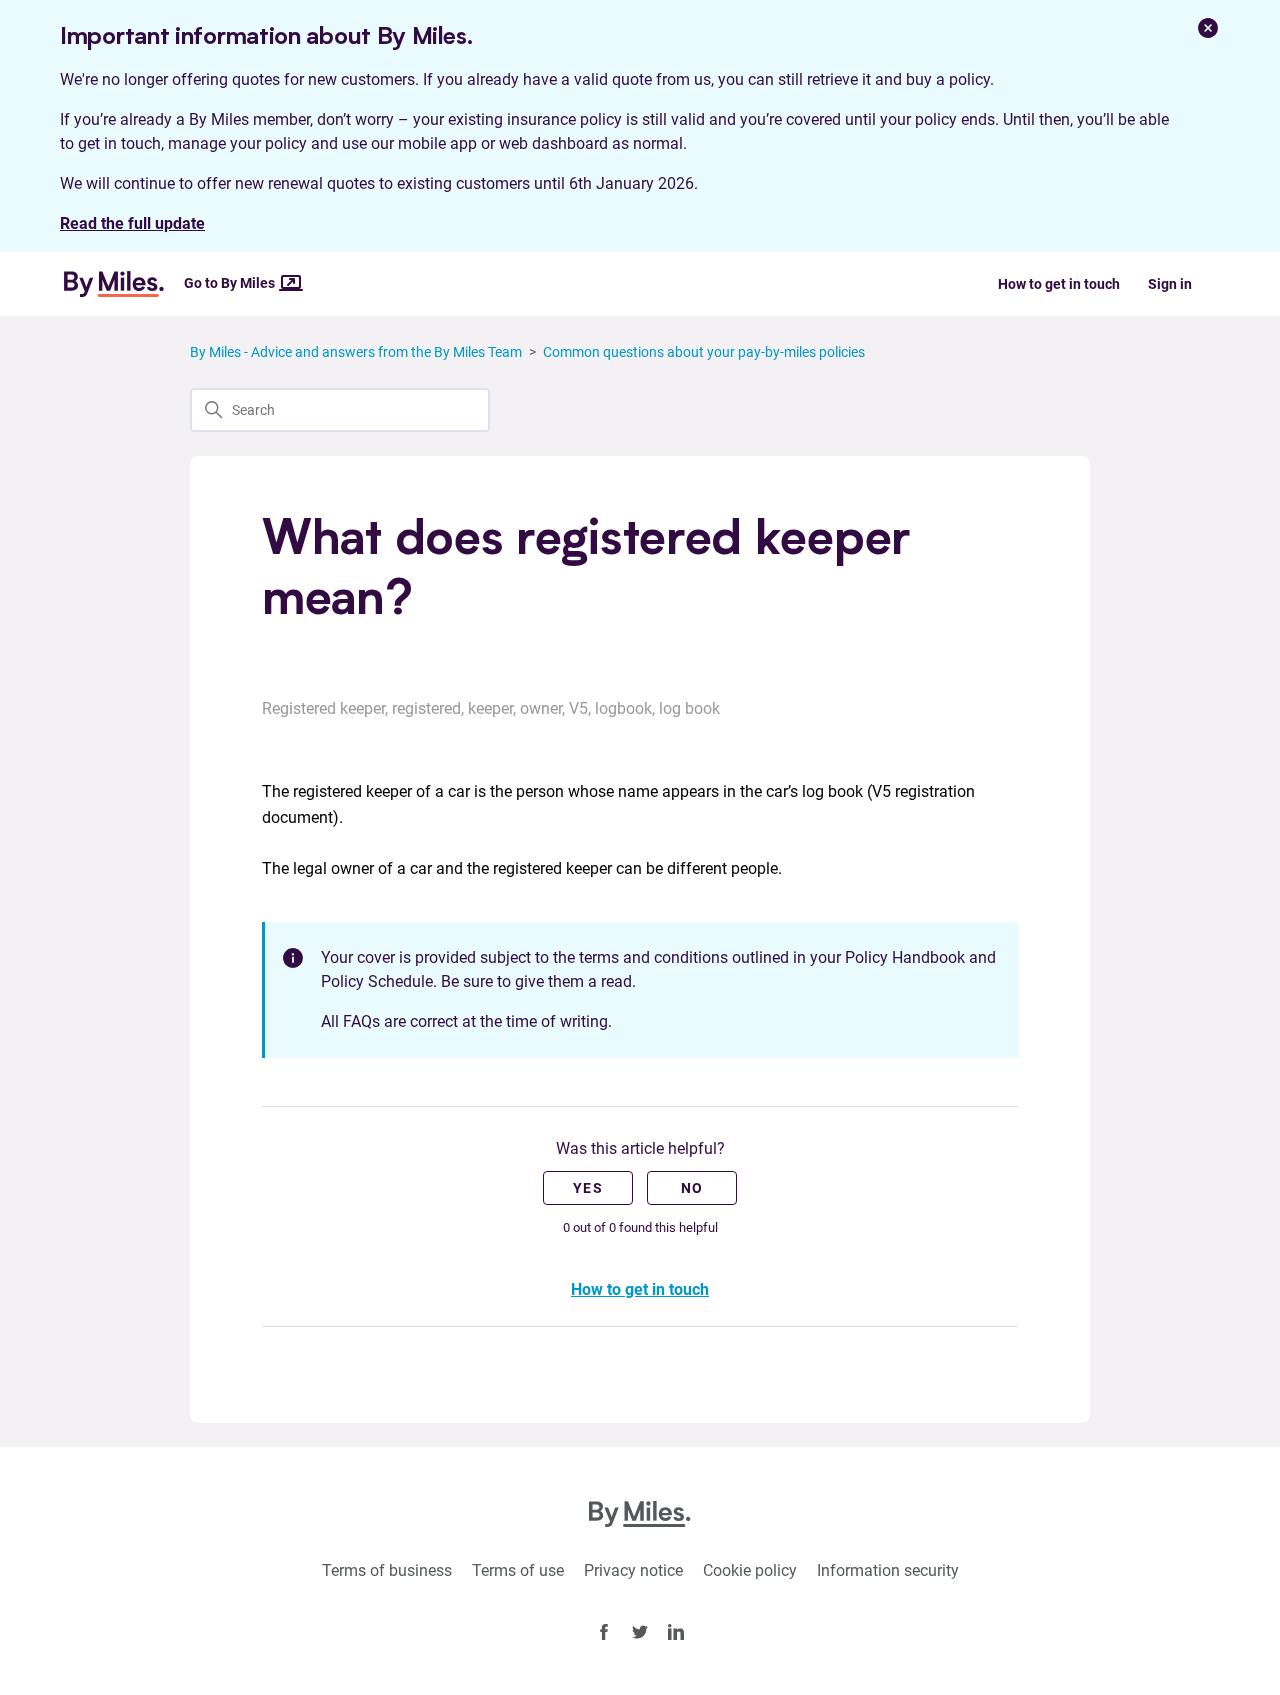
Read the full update (132, 223)
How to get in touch (1059, 284)
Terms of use (518, 1570)
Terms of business (387, 1570)
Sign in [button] (1170, 284)
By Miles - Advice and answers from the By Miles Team (356, 352)
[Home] (122, 284)
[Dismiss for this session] (1208, 28)
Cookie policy (750, 1570)
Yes (588, 1188)
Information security (888, 1570)
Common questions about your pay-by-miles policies (704, 352)
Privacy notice (633, 1570)
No (692, 1188)
